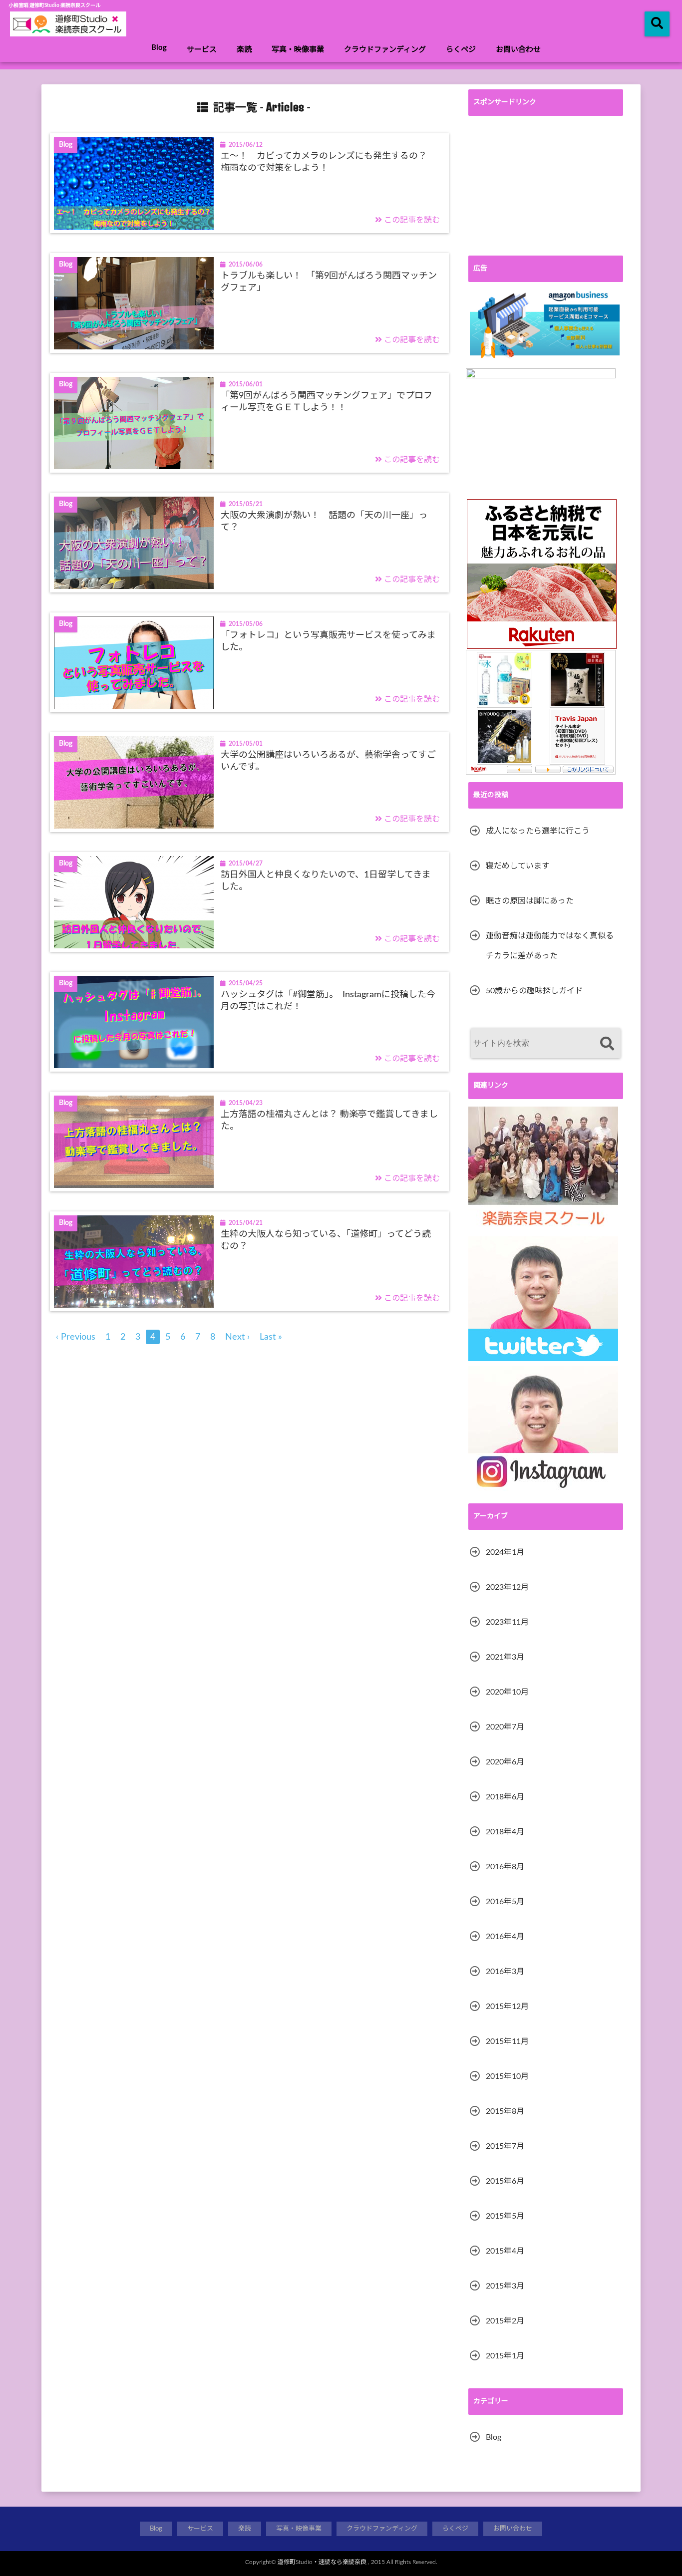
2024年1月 (505, 1552)
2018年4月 (505, 1832)
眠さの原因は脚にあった (530, 901)
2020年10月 (507, 1692)
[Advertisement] (546, 186)
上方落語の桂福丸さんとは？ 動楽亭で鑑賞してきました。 (329, 1120)
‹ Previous (76, 1337)
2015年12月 (507, 2006)
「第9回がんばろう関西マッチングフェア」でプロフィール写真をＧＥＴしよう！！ (327, 402)
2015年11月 (507, 2041)
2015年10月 (507, 2076)
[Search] (607, 1044)
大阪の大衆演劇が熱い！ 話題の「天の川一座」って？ (324, 521)
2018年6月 (505, 1797)
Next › (237, 1337)
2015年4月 (505, 2251)
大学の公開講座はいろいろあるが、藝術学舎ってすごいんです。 (328, 761)
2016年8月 (505, 1867)
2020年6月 (505, 1762)
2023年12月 (507, 1587)
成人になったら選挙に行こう (538, 831)
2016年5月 (505, 1902)
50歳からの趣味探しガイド (534, 991)
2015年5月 (505, 2216)
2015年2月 (505, 2321)
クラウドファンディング (385, 50)
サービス (202, 50)
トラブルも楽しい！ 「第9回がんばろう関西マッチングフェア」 (329, 282)
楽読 (244, 50)
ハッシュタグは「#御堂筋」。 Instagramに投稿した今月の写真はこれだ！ (328, 1001)
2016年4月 (505, 1937)
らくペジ (461, 50)
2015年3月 (505, 2286)
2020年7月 (505, 1727)
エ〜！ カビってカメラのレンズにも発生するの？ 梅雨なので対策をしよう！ (328, 162)
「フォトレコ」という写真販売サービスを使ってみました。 (328, 641)
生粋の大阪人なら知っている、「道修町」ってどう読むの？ (326, 1240)
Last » (271, 1337)
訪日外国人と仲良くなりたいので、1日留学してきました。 (326, 881)
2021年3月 (505, 1657)
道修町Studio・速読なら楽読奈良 (322, 2562)
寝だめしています (518, 866)
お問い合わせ (518, 50)
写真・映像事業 (298, 50)
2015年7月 (505, 2146)
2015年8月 (505, 2111)
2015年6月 (505, 2181)
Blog (159, 48)
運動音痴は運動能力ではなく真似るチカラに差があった (550, 946)
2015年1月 (505, 2356)
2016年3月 (505, 1972)
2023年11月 (507, 1622)
